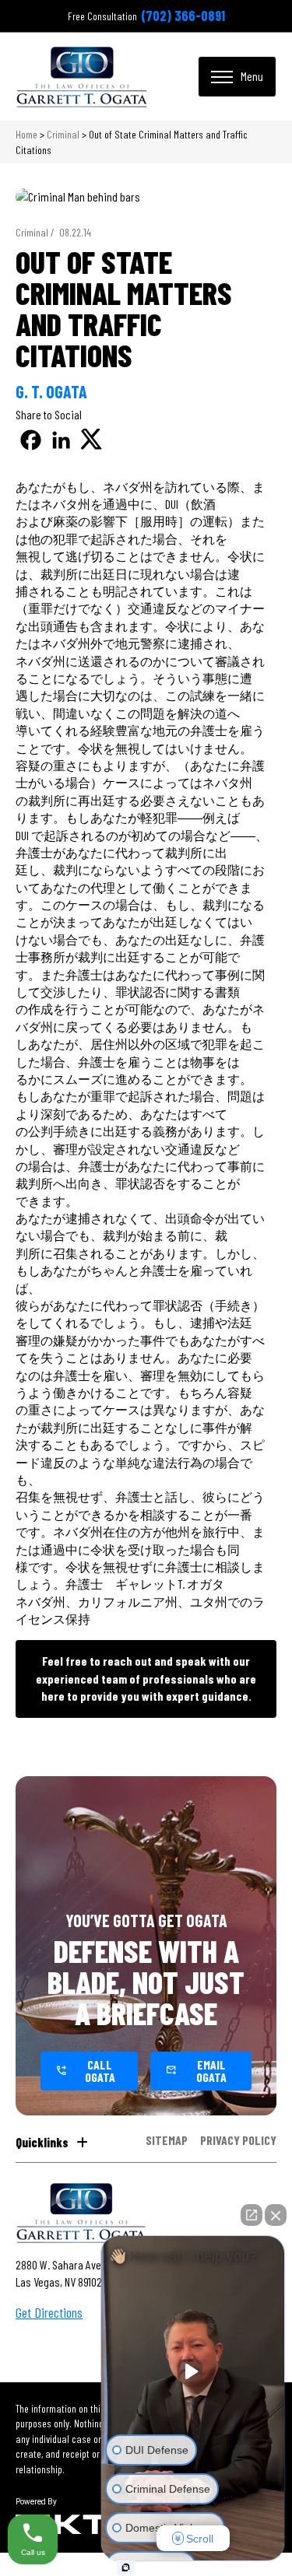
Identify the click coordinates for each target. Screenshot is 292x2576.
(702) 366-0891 (183, 16)
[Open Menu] (237, 76)
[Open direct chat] (252, 2215)
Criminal (63, 134)
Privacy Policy (238, 2141)
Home (26, 134)
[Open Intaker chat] (126, 2567)
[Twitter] (91, 440)
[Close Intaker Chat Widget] (276, 2215)
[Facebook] (31, 440)
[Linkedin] (61, 440)
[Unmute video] (193, 2371)
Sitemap (167, 2141)
